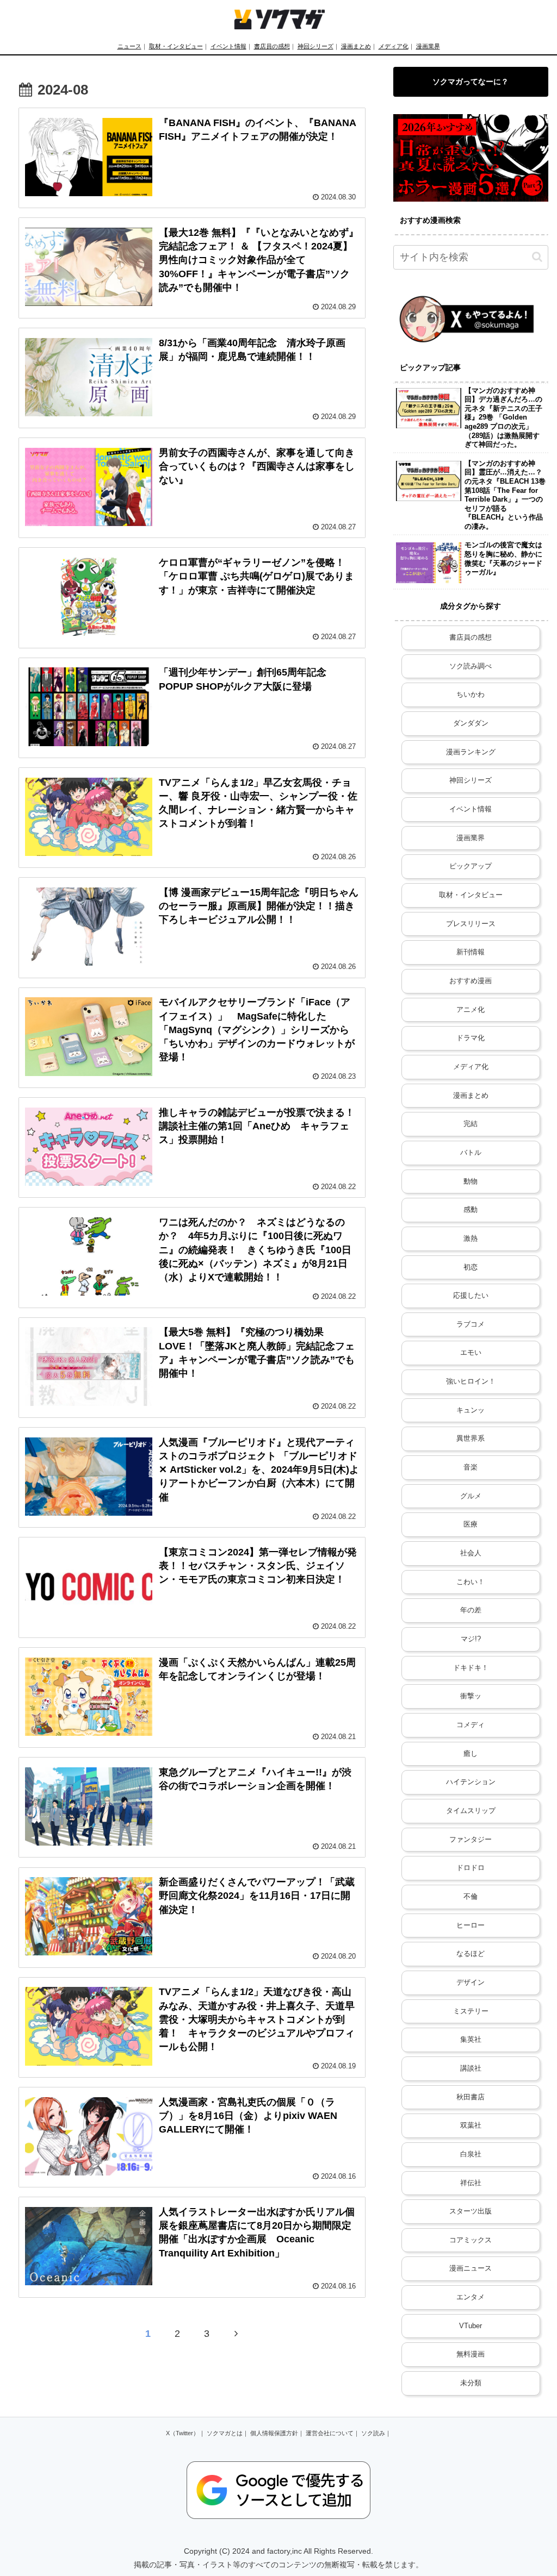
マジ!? (471, 1639)
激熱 (471, 1239)
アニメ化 (471, 1010)
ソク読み (373, 2433)
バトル (471, 1153)
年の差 (471, 1610)
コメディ (471, 1725)
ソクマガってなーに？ (471, 82)
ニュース (129, 46)
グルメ (471, 1496)
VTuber (471, 2326)
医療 (471, 1524)
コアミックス (471, 2240)
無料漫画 (471, 2354)
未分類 (471, 2383)
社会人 (471, 1553)
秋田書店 (471, 2097)
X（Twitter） (182, 2433)
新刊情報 (471, 952)
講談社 (471, 2068)
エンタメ (471, 2297)
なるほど (471, 1954)
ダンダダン (471, 723)
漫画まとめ (356, 46)
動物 (471, 1181)
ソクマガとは (225, 2433)
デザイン (471, 1983)
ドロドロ (471, 1868)
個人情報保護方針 (274, 2433)
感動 (471, 1210)
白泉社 (471, 2154)
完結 (471, 1124)
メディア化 (394, 46)
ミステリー (471, 2011)
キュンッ (471, 1410)
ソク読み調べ (471, 666)
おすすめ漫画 (471, 981)
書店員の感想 (272, 46)
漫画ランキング (471, 752)
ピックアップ (471, 866)
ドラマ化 (471, 1038)
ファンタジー (471, 1840)
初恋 (471, 1267)
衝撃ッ (471, 1696)
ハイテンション (471, 1782)
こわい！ (471, 1582)
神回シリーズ (315, 46)
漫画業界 (428, 46)
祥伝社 (471, 2183)
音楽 (471, 1467)
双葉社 (471, 2125)
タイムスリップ (471, 1811)
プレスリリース (471, 924)
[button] (537, 257)
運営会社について (330, 2433)
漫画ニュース (471, 2268)
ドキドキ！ (471, 1668)
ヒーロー (471, 1925)
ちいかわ (471, 695)
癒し (471, 1754)
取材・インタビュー (176, 46)
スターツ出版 (471, 2211)
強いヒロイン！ (471, 1381)
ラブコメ (471, 1324)
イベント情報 (228, 46)
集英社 (471, 2040)
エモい (471, 1353)
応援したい (471, 1296)
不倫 (471, 1897)
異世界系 (471, 1439)
